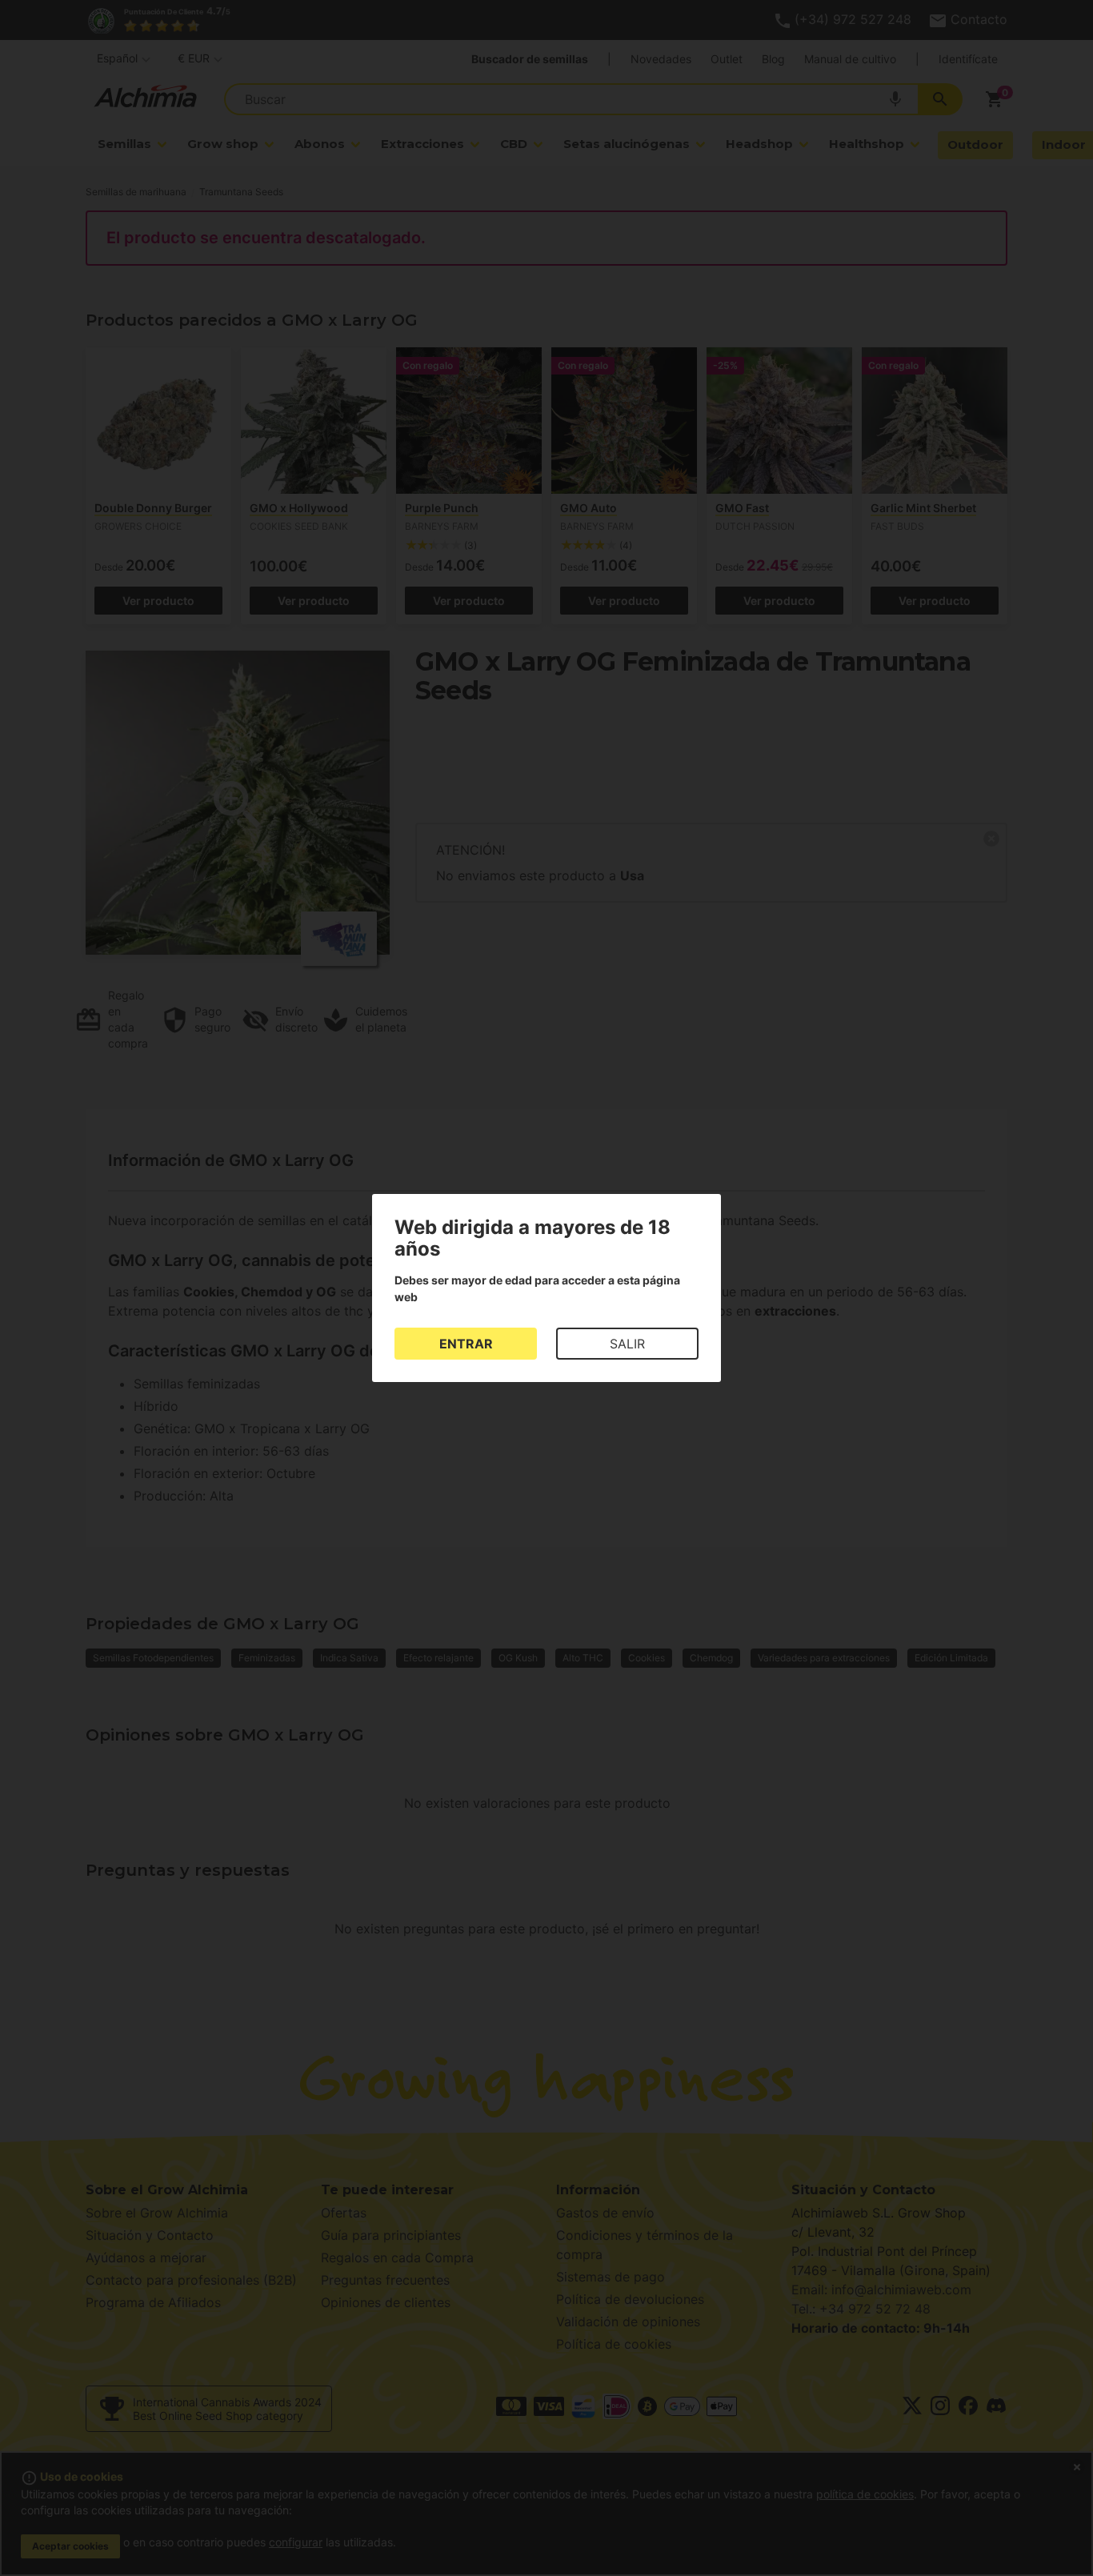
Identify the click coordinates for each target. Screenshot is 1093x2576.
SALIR (627, 1344)
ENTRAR (466, 1344)
